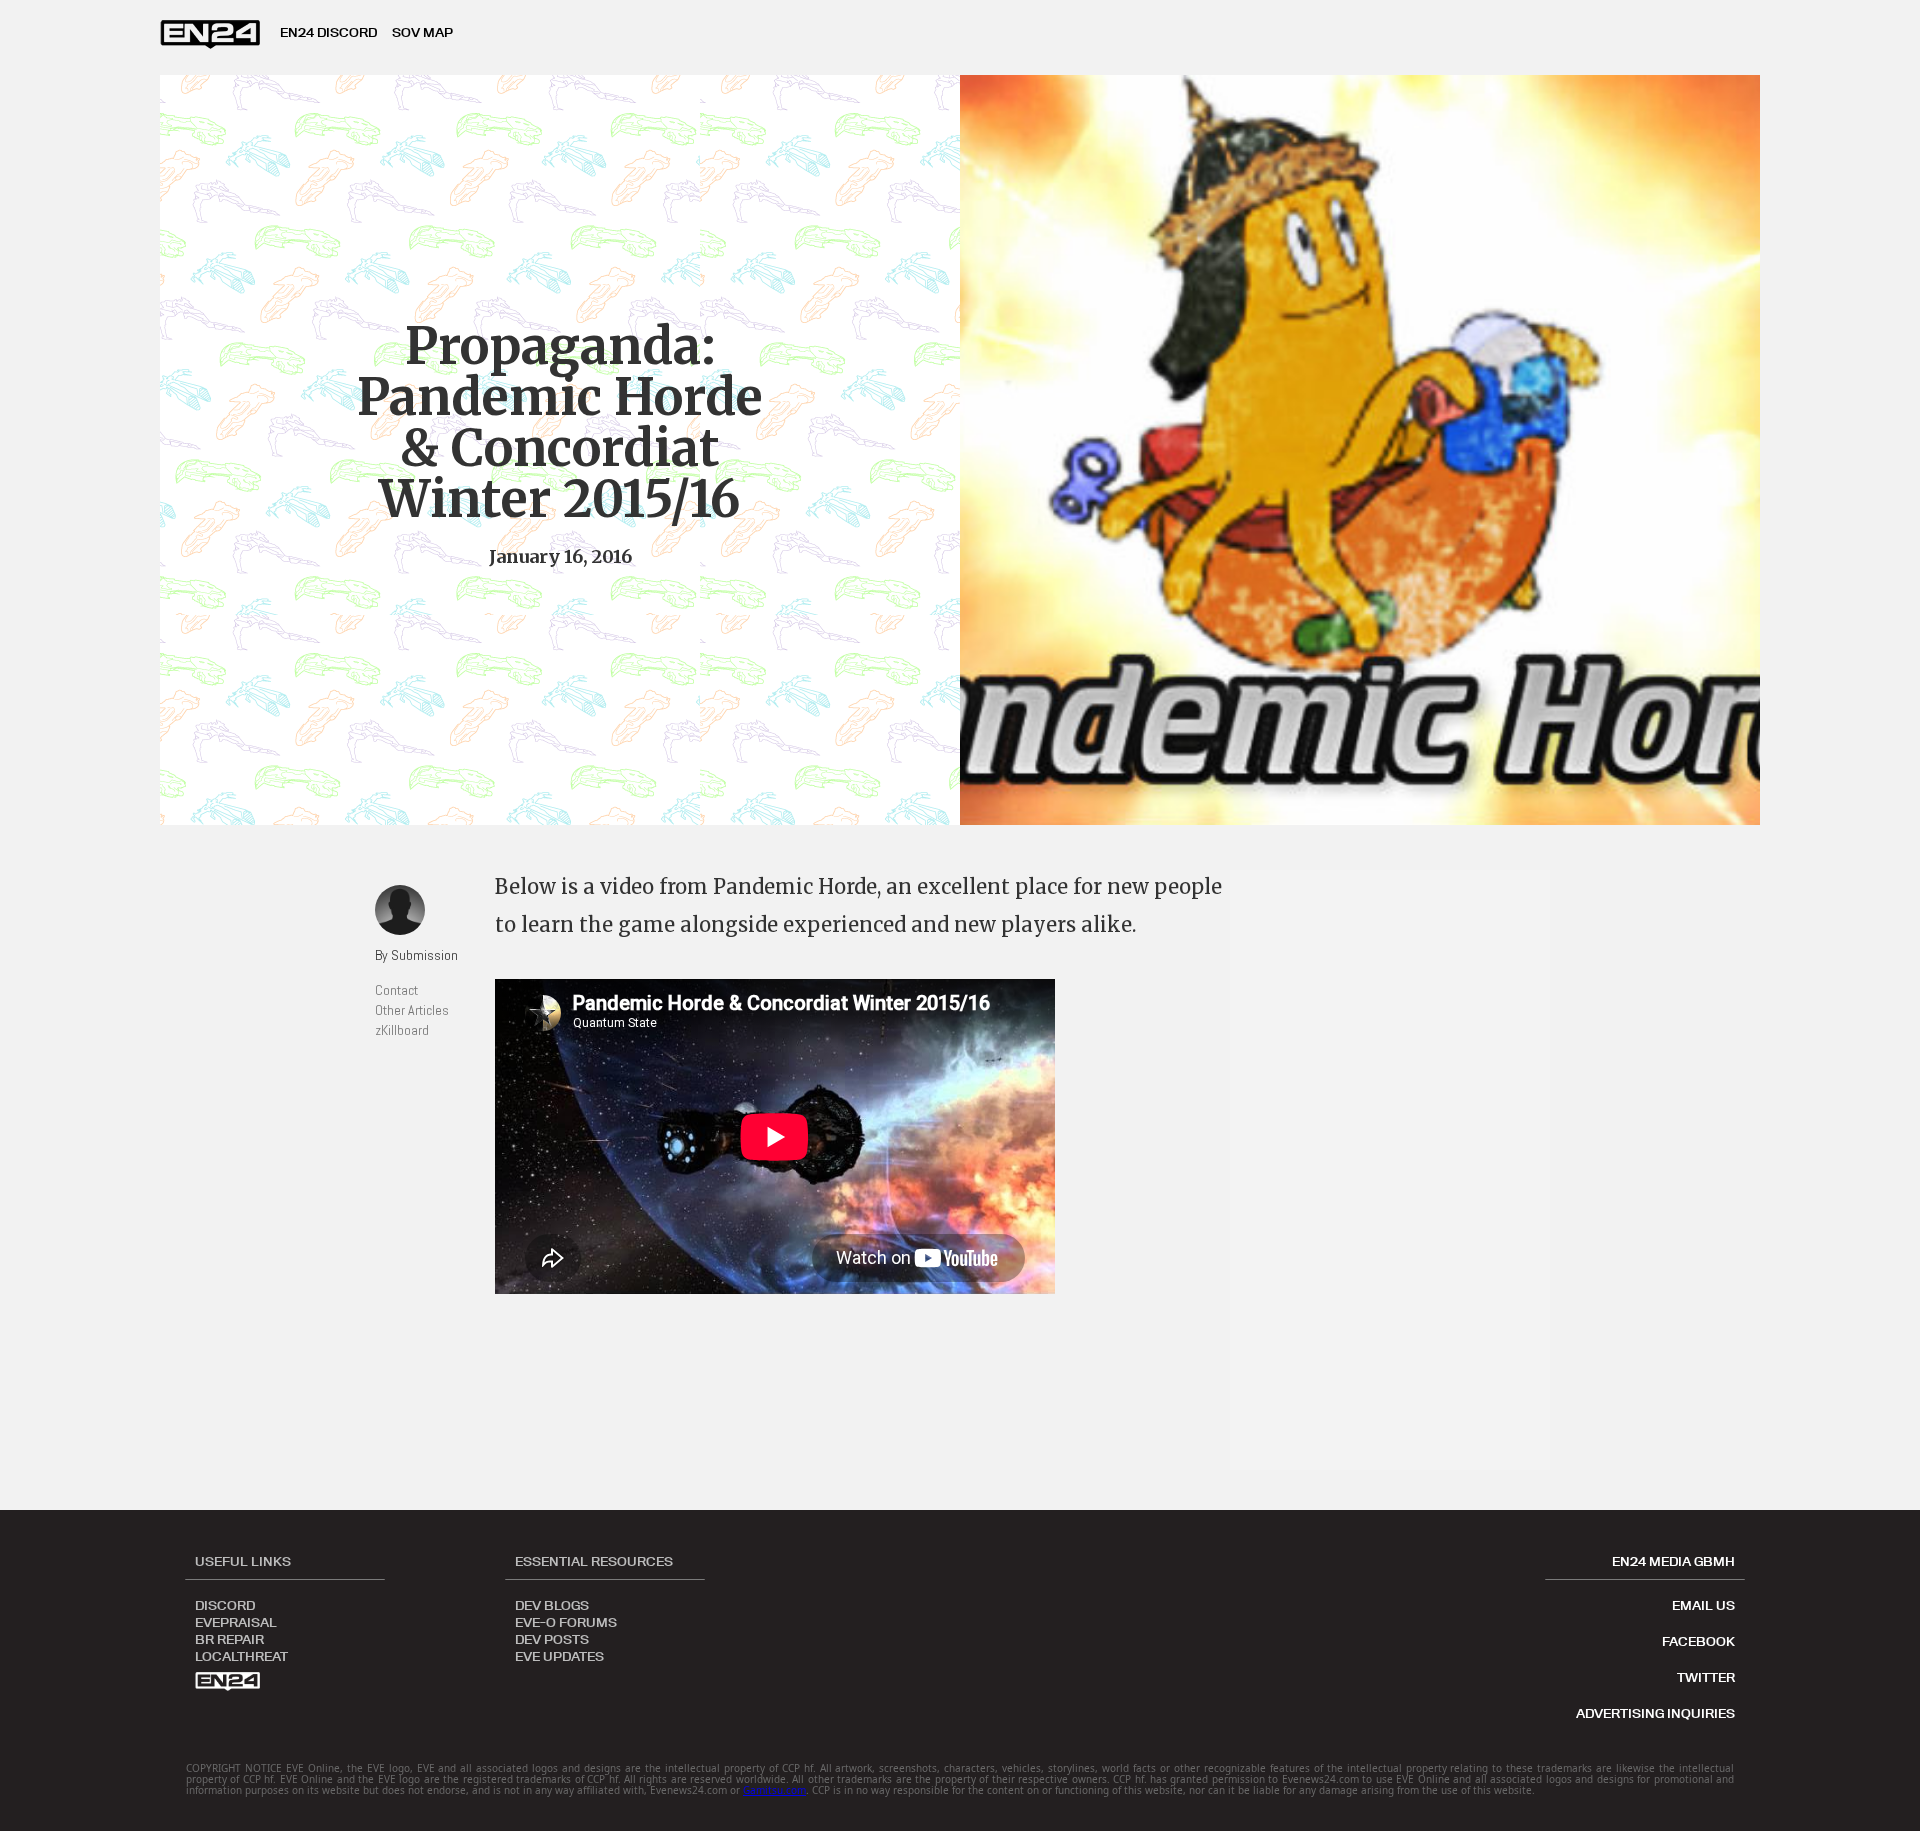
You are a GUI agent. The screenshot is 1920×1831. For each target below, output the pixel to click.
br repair (229, 1638)
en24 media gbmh (1673, 1561)
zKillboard (402, 1030)
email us (1703, 1605)
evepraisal (236, 1621)
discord (225, 1604)
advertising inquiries (1655, 1713)
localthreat (241, 1655)
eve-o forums (566, 1621)
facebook (1698, 1641)
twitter (1706, 1677)
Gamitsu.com (774, 1790)
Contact (396, 990)
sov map (422, 32)
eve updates (559, 1655)
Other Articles (412, 1010)
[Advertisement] (1400, 1170)
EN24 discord (328, 32)
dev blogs (552, 1604)
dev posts (552, 1638)
